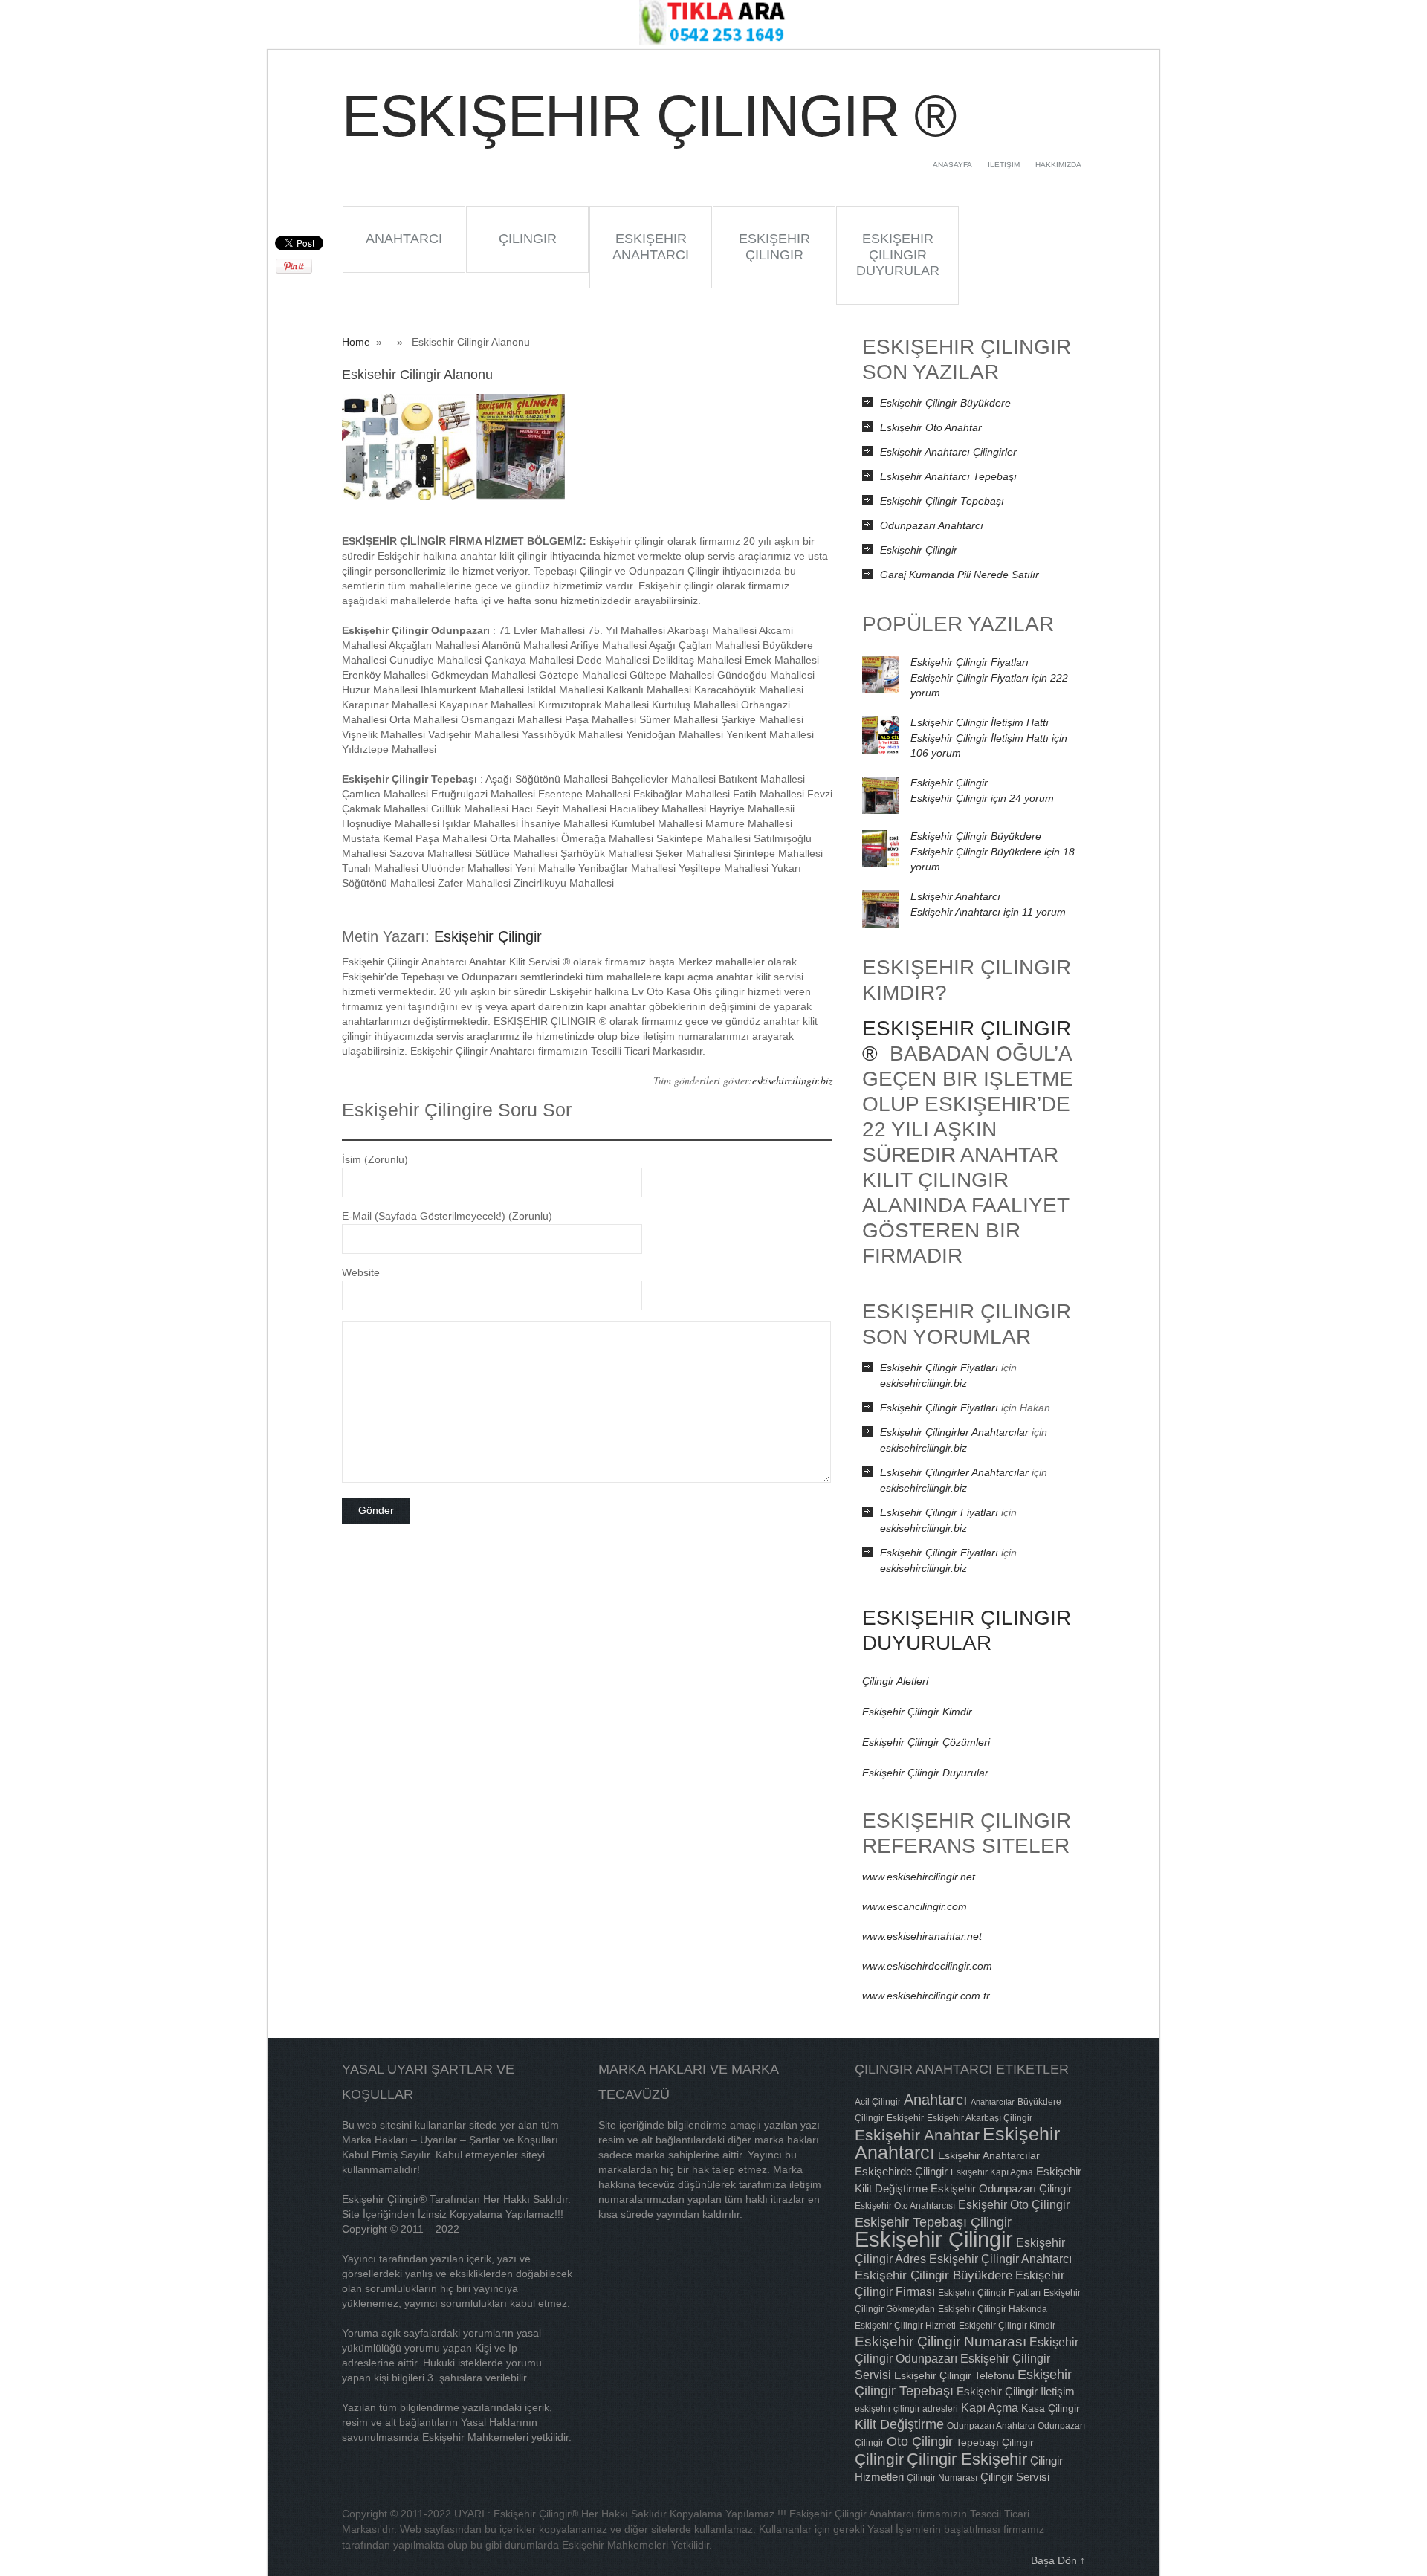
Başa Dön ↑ (1058, 2560)
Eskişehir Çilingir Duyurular (898, 255)
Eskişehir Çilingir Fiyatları (970, 662)
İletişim (1004, 165)
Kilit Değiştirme (899, 2424)
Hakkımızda (1058, 165)
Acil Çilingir (878, 2102)
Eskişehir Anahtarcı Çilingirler (948, 452)
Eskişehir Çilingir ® (648, 116)
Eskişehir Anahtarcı (651, 247)
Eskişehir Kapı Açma (992, 2172)
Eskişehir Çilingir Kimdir (917, 1712)
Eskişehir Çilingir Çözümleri (926, 1742)
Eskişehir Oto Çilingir (1014, 2204)
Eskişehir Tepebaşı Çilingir (933, 2222)
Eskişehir (905, 2118)
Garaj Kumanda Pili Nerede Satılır (960, 575)
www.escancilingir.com (915, 1906)
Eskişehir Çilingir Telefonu (954, 2375)
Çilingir (528, 239)
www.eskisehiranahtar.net (922, 1936)
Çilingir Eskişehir (967, 2459)
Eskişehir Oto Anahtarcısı (905, 2206)
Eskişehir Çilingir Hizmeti (905, 2326)
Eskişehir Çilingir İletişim (1016, 2391)
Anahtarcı (404, 239)
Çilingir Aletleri (895, 1681)
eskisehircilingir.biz (792, 1080)
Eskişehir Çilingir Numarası (941, 2341)
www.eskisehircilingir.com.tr (926, 1996)
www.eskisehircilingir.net (919, 1877)
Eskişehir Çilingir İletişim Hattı (980, 722)
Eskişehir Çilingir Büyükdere (945, 403)
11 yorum (988, 912)
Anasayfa (952, 165)
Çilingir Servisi (1015, 2477)
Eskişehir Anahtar (917, 2135)
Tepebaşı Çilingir (995, 2442)
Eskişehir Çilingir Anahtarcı (1000, 2259)
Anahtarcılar (993, 2102)
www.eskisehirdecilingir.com (927, 1966)
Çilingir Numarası (942, 2478)
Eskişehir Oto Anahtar (931, 427)
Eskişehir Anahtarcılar (989, 2155)
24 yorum (982, 798)
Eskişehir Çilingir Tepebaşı (942, 501)
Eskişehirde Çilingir (901, 2171)
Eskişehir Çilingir (774, 247)
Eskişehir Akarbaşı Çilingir (980, 2118)
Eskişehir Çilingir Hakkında (993, 2309)
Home (356, 342)
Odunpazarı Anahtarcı (932, 525)
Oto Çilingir (920, 2441)
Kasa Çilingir (1051, 2408)
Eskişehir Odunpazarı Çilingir (1001, 2188)
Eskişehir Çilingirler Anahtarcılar (954, 1432)
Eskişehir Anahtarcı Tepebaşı (948, 476)
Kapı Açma (990, 2407)
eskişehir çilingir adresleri (906, 2409)
